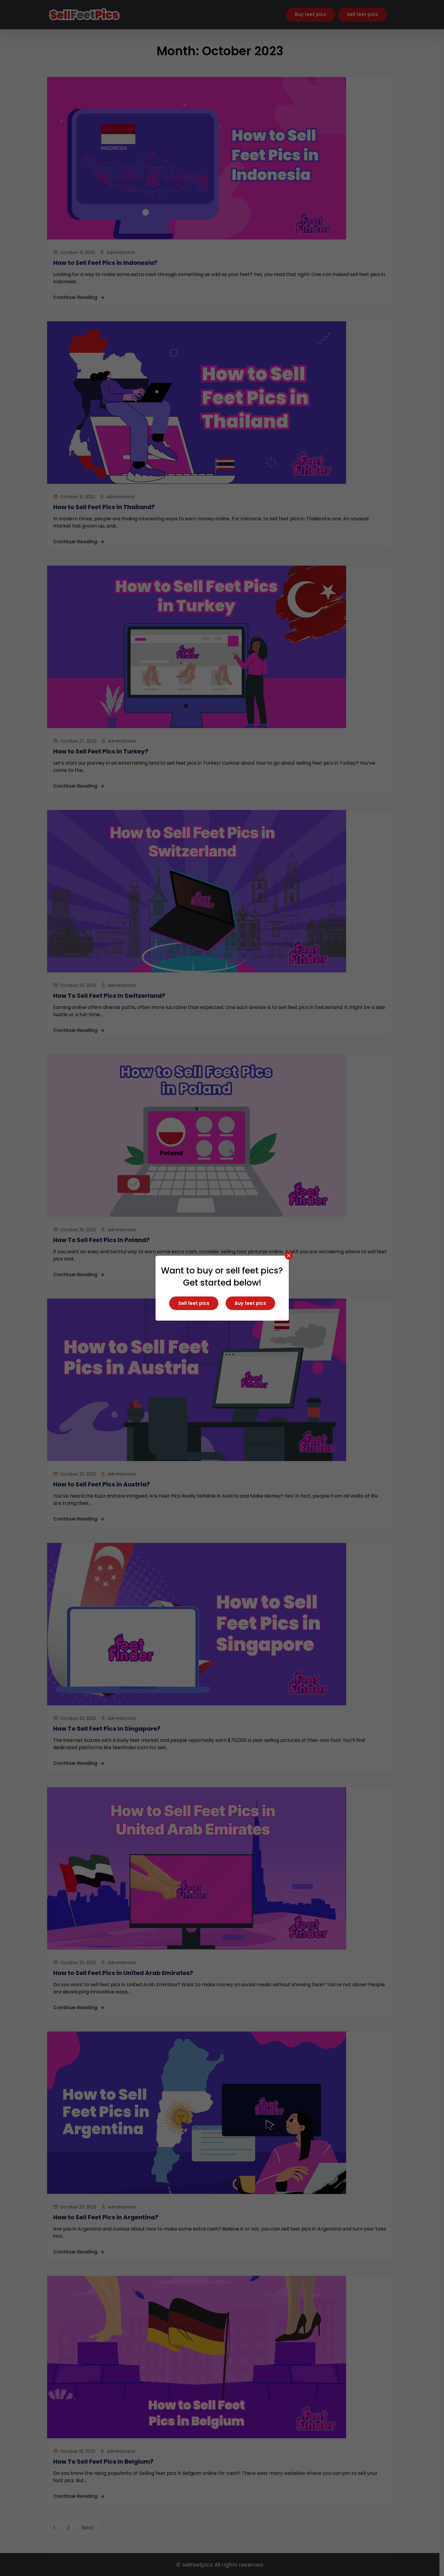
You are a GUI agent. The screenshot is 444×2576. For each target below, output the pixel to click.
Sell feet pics (194, 1303)
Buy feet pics (250, 1303)
